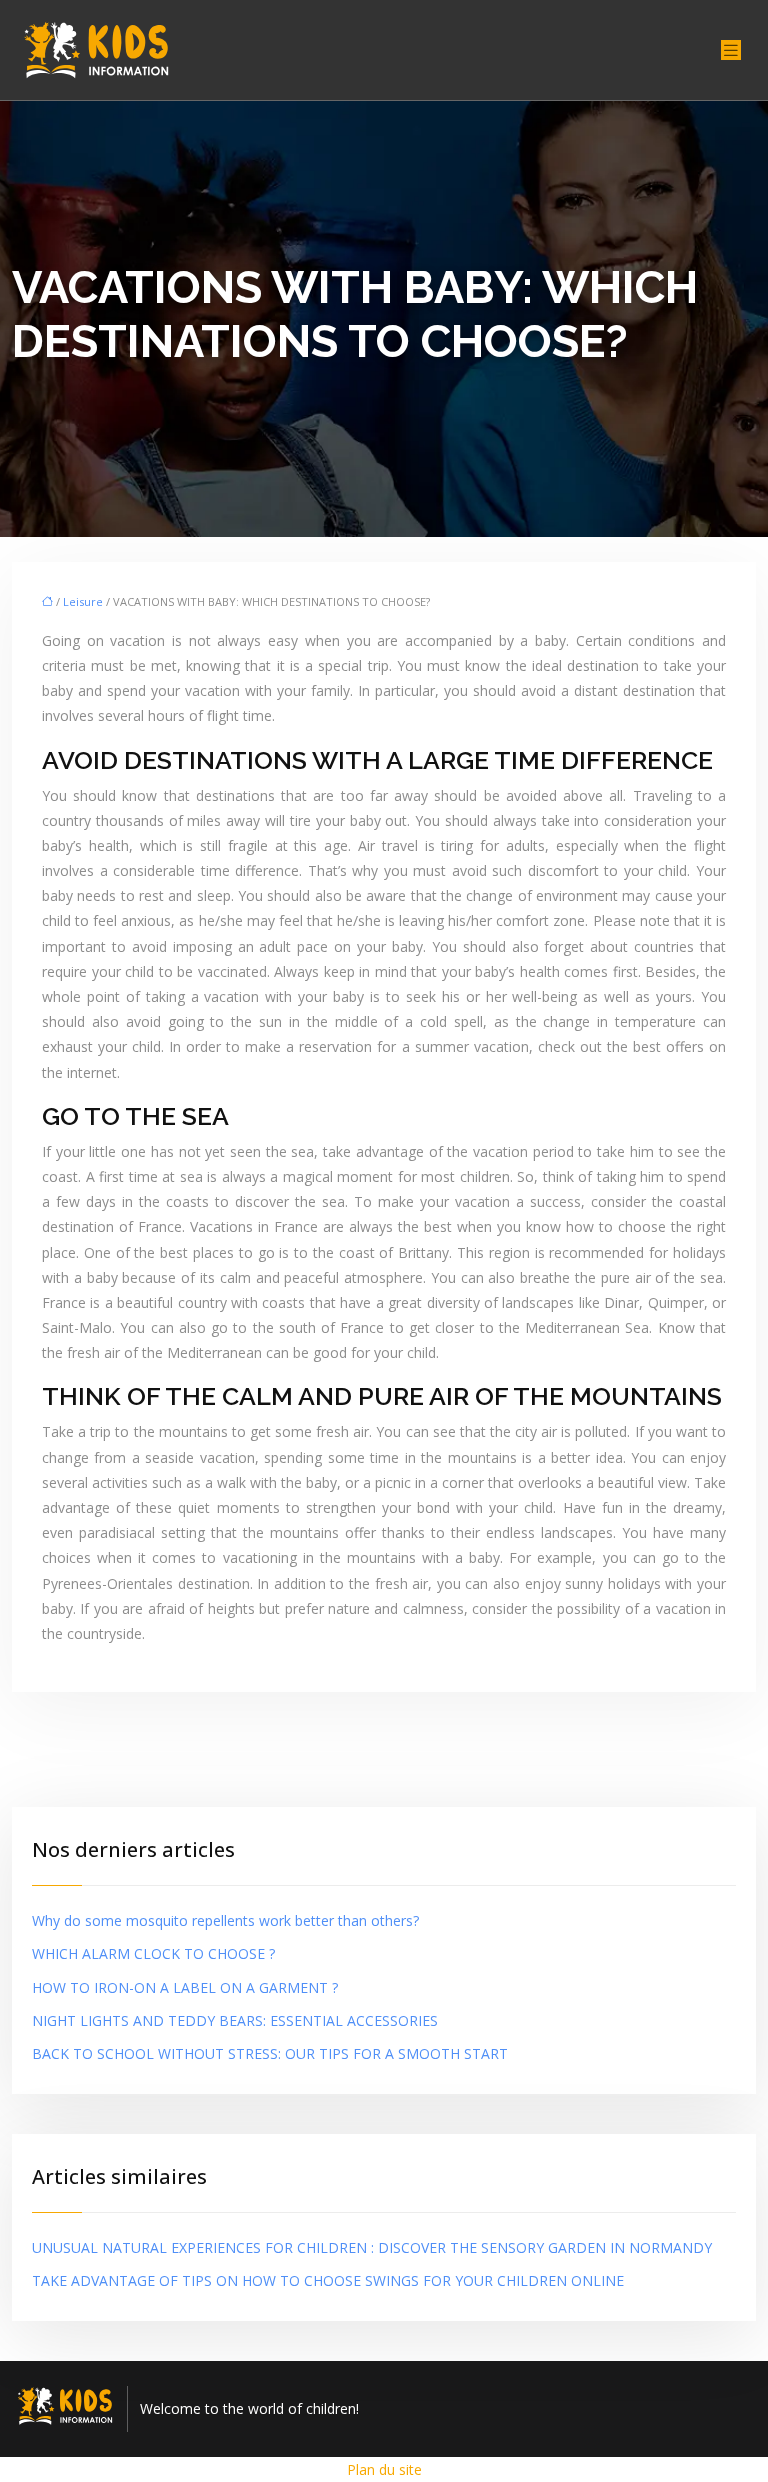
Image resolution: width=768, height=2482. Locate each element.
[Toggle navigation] (731, 50)
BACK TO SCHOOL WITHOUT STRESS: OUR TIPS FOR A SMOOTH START (270, 2053)
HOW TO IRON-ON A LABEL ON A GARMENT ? (185, 1987)
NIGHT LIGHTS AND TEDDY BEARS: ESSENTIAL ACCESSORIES (235, 2020)
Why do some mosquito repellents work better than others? (225, 1920)
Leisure (83, 601)
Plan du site (384, 2469)
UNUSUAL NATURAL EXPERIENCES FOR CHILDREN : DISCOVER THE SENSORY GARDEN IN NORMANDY (372, 2247)
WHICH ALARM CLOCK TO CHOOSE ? (153, 1953)
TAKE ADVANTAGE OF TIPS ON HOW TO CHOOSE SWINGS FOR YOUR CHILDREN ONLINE (328, 2280)
